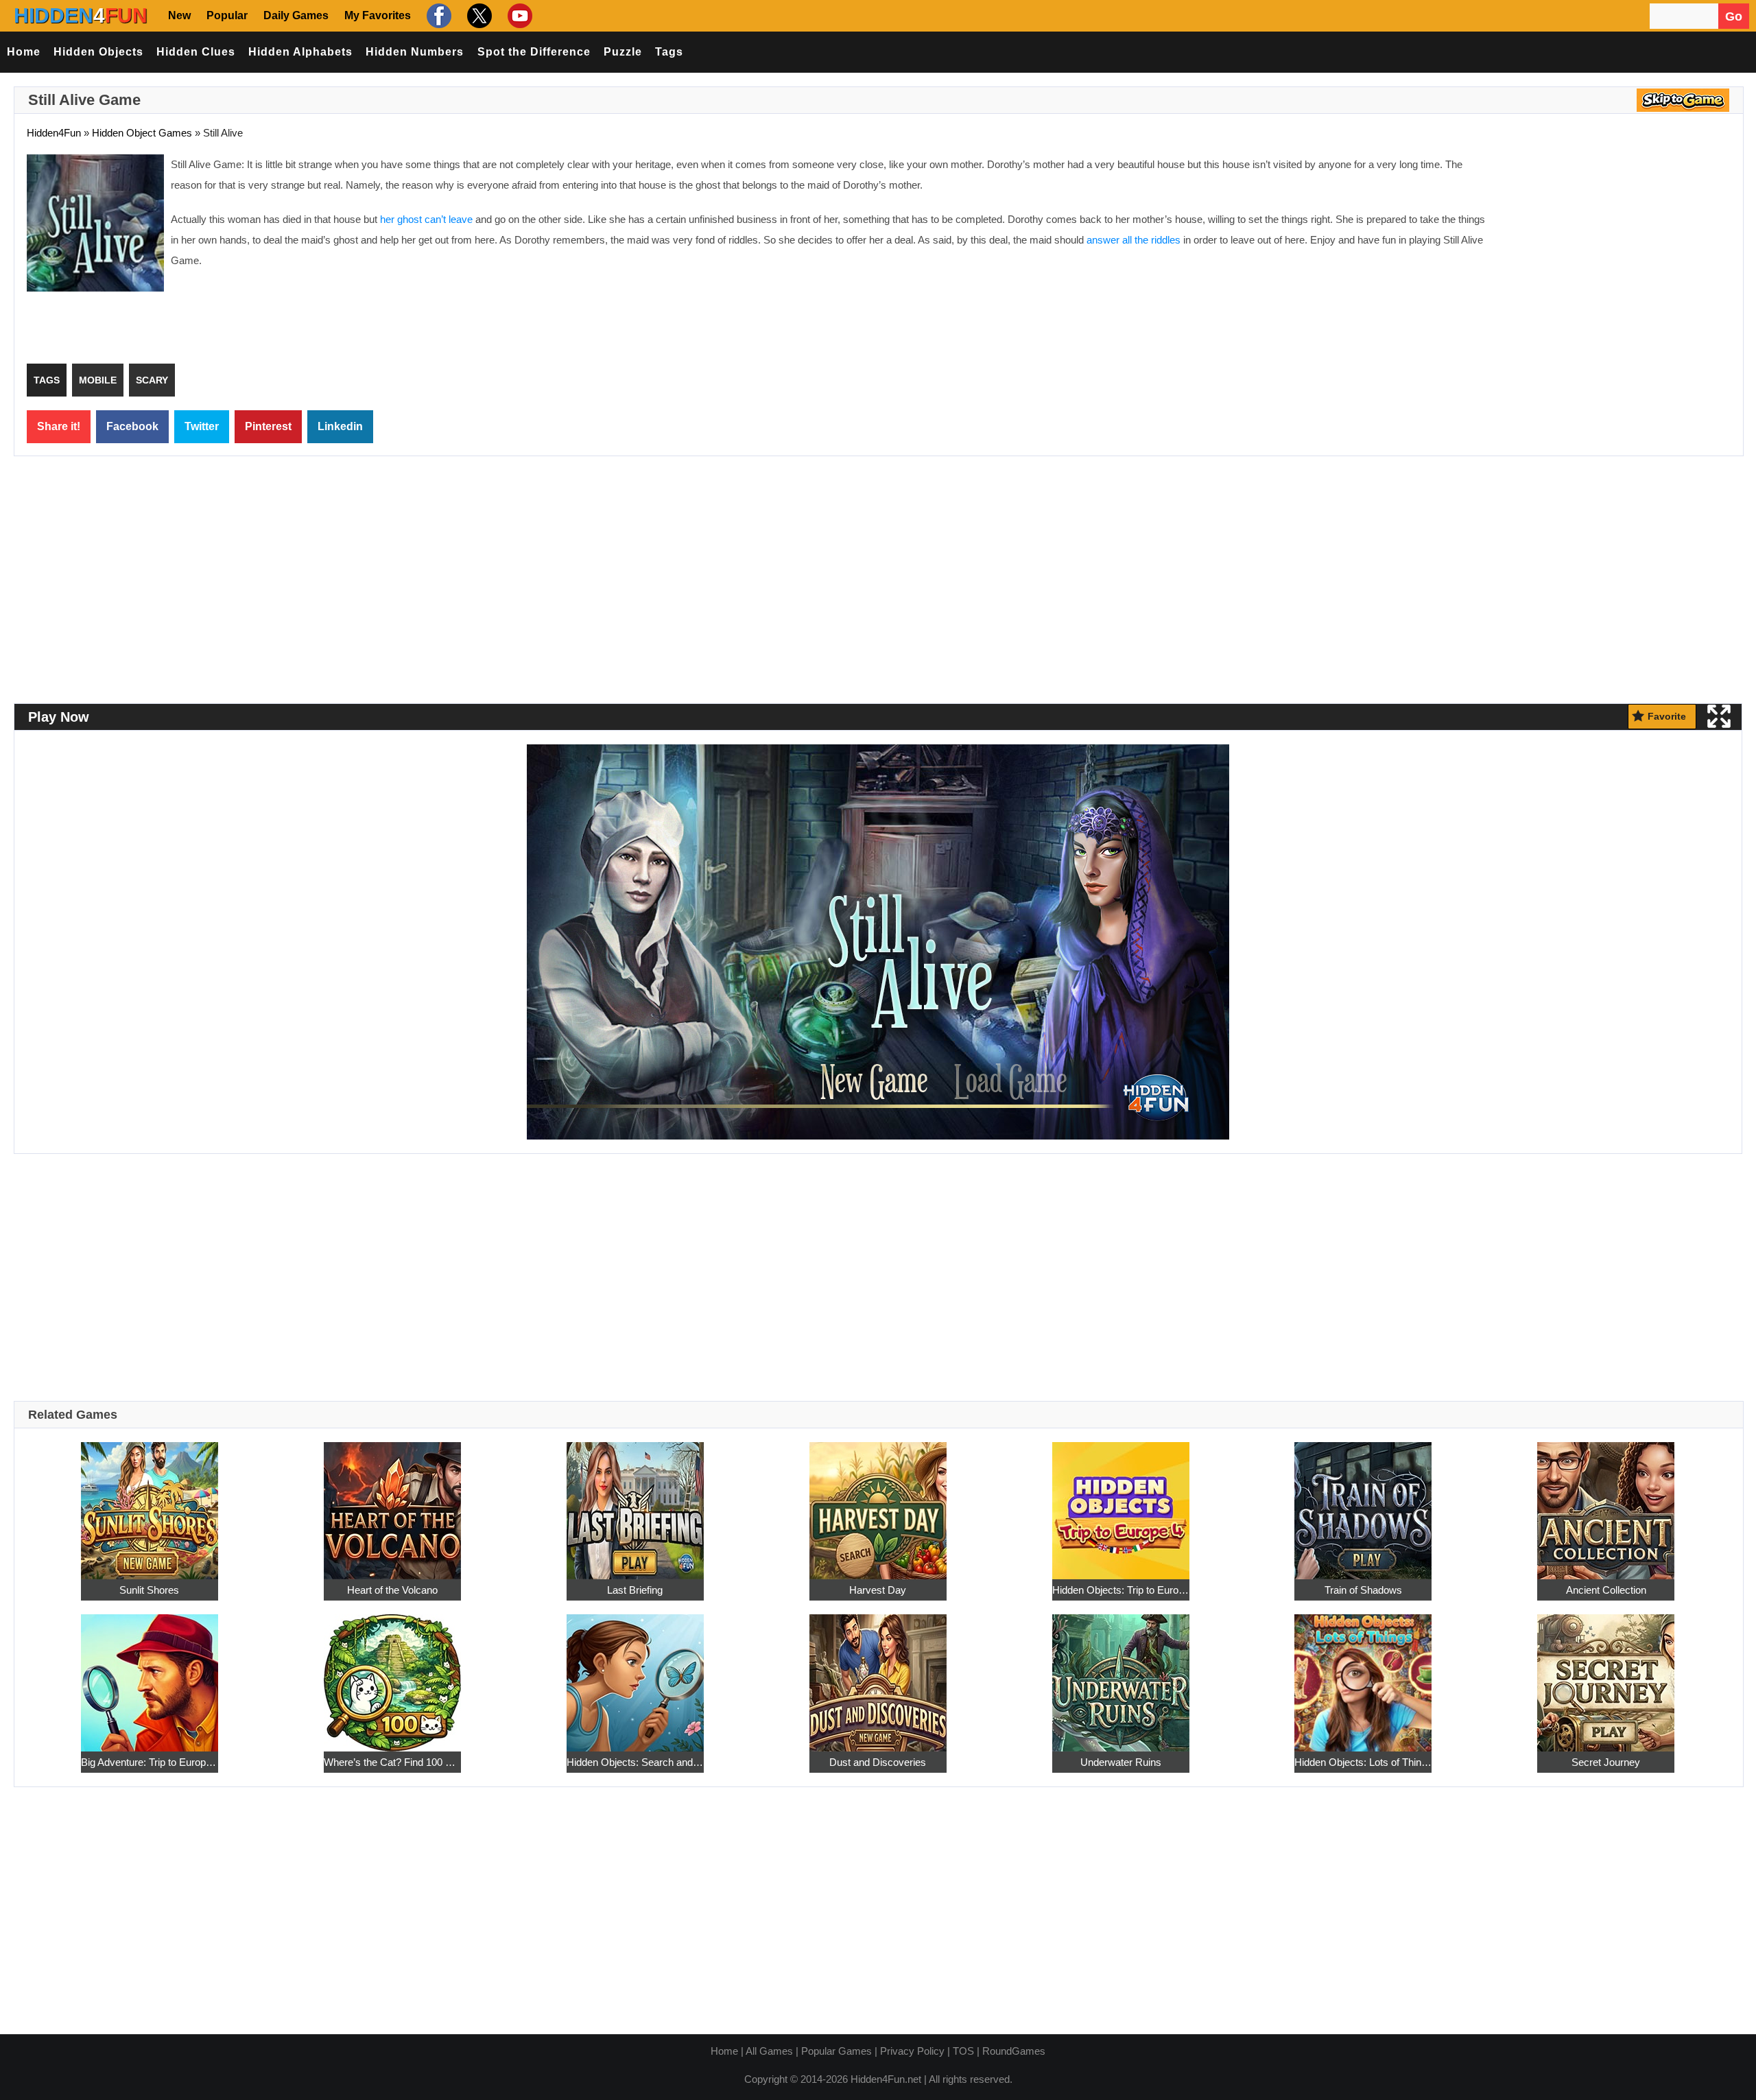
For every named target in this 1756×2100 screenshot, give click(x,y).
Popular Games (837, 2051)
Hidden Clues (196, 52)
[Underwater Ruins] (1121, 1675)
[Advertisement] (1615, 254)
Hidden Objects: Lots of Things (1363, 1762)
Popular (227, 15)
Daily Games (296, 15)
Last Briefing (635, 1590)
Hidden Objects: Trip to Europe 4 (1121, 1590)
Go (1734, 16)
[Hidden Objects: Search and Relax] (635, 1675)
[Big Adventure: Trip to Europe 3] (150, 1675)
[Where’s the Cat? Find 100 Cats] (392, 1675)
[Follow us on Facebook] (437, 15)
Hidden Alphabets (300, 52)
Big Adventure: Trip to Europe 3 (150, 1762)
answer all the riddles (1134, 240)
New (179, 15)
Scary (152, 380)
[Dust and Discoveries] (878, 1675)
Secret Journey (1606, 1762)
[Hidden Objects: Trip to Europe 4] (1121, 1503)
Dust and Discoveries (878, 1762)
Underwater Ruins (1121, 1762)
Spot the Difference (534, 52)
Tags (669, 52)
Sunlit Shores (149, 1590)
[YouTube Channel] (518, 15)
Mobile (98, 380)
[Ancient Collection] (1606, 1503)
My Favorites (378, 15)
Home (24, 52)
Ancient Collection (1606, 1590)
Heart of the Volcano (392, 1590)
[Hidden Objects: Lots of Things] (1363, 1675)
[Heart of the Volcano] (392, 1503)
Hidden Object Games (142, 133)
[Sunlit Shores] (150, 1503)
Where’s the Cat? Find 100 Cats (392, 1762)
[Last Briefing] (635, 1503)
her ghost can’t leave (426, 219)
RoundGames (1014, 2051)
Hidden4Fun (54, 133)
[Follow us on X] (478, 15)
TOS (963, 2051)
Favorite (1667, 716)
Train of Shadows (1363, 1590)
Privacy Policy (912, 2051)
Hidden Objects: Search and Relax (635, 1762)
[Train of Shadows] (1363, 1503)
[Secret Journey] (1606, 1675)
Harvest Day (878, 1590)
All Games (769, 2051)
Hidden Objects (98, 52)
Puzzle (623, 52)
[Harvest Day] (878, 1503)
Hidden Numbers (415, 52)
